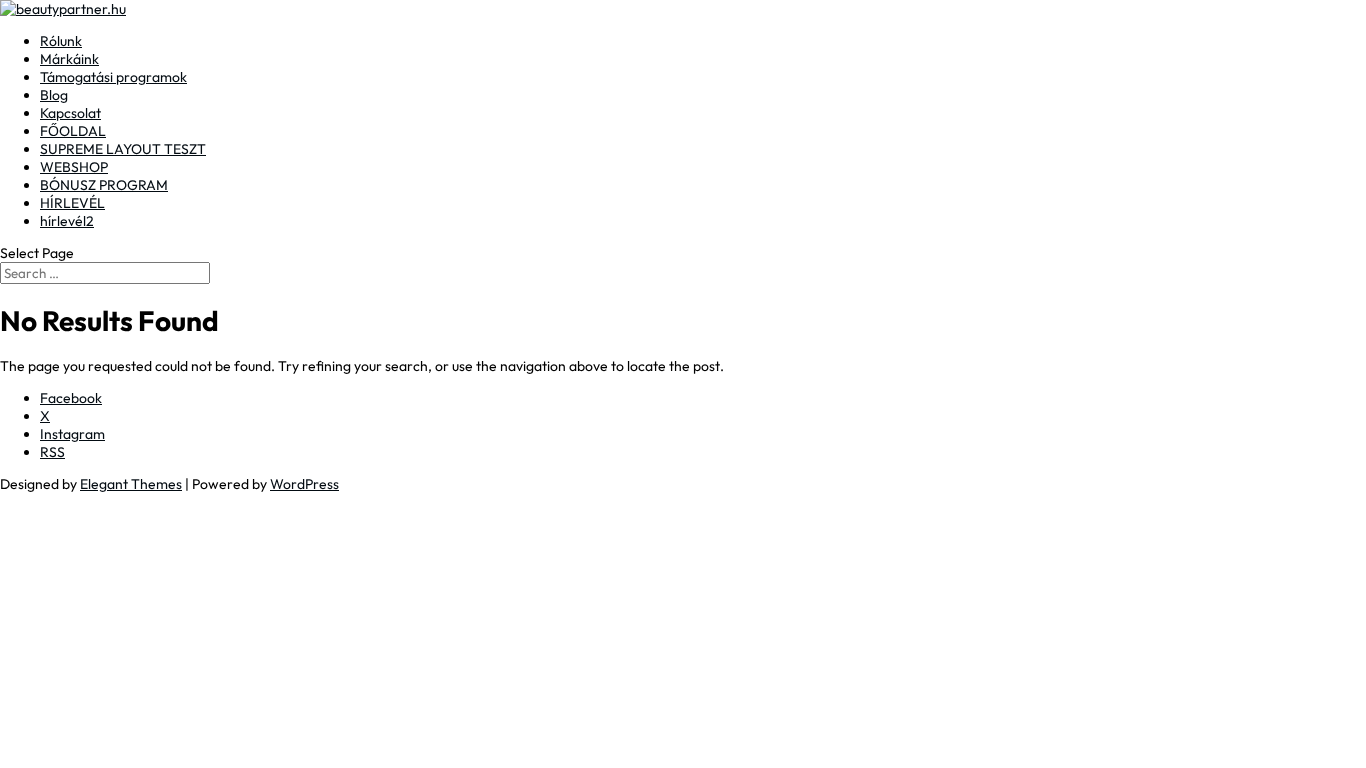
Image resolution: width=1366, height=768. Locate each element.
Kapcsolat (70, 113)
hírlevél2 (67, 221)
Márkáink (69, 59)
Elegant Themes (131, 484)
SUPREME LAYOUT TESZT (123, 149)
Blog (54, 95)
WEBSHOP (74, 167)
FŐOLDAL (73, 131)
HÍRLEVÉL (72, 203)
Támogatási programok (113, 77)
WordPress (304, 484)
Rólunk (61, 41)
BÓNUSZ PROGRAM (104, 185)
